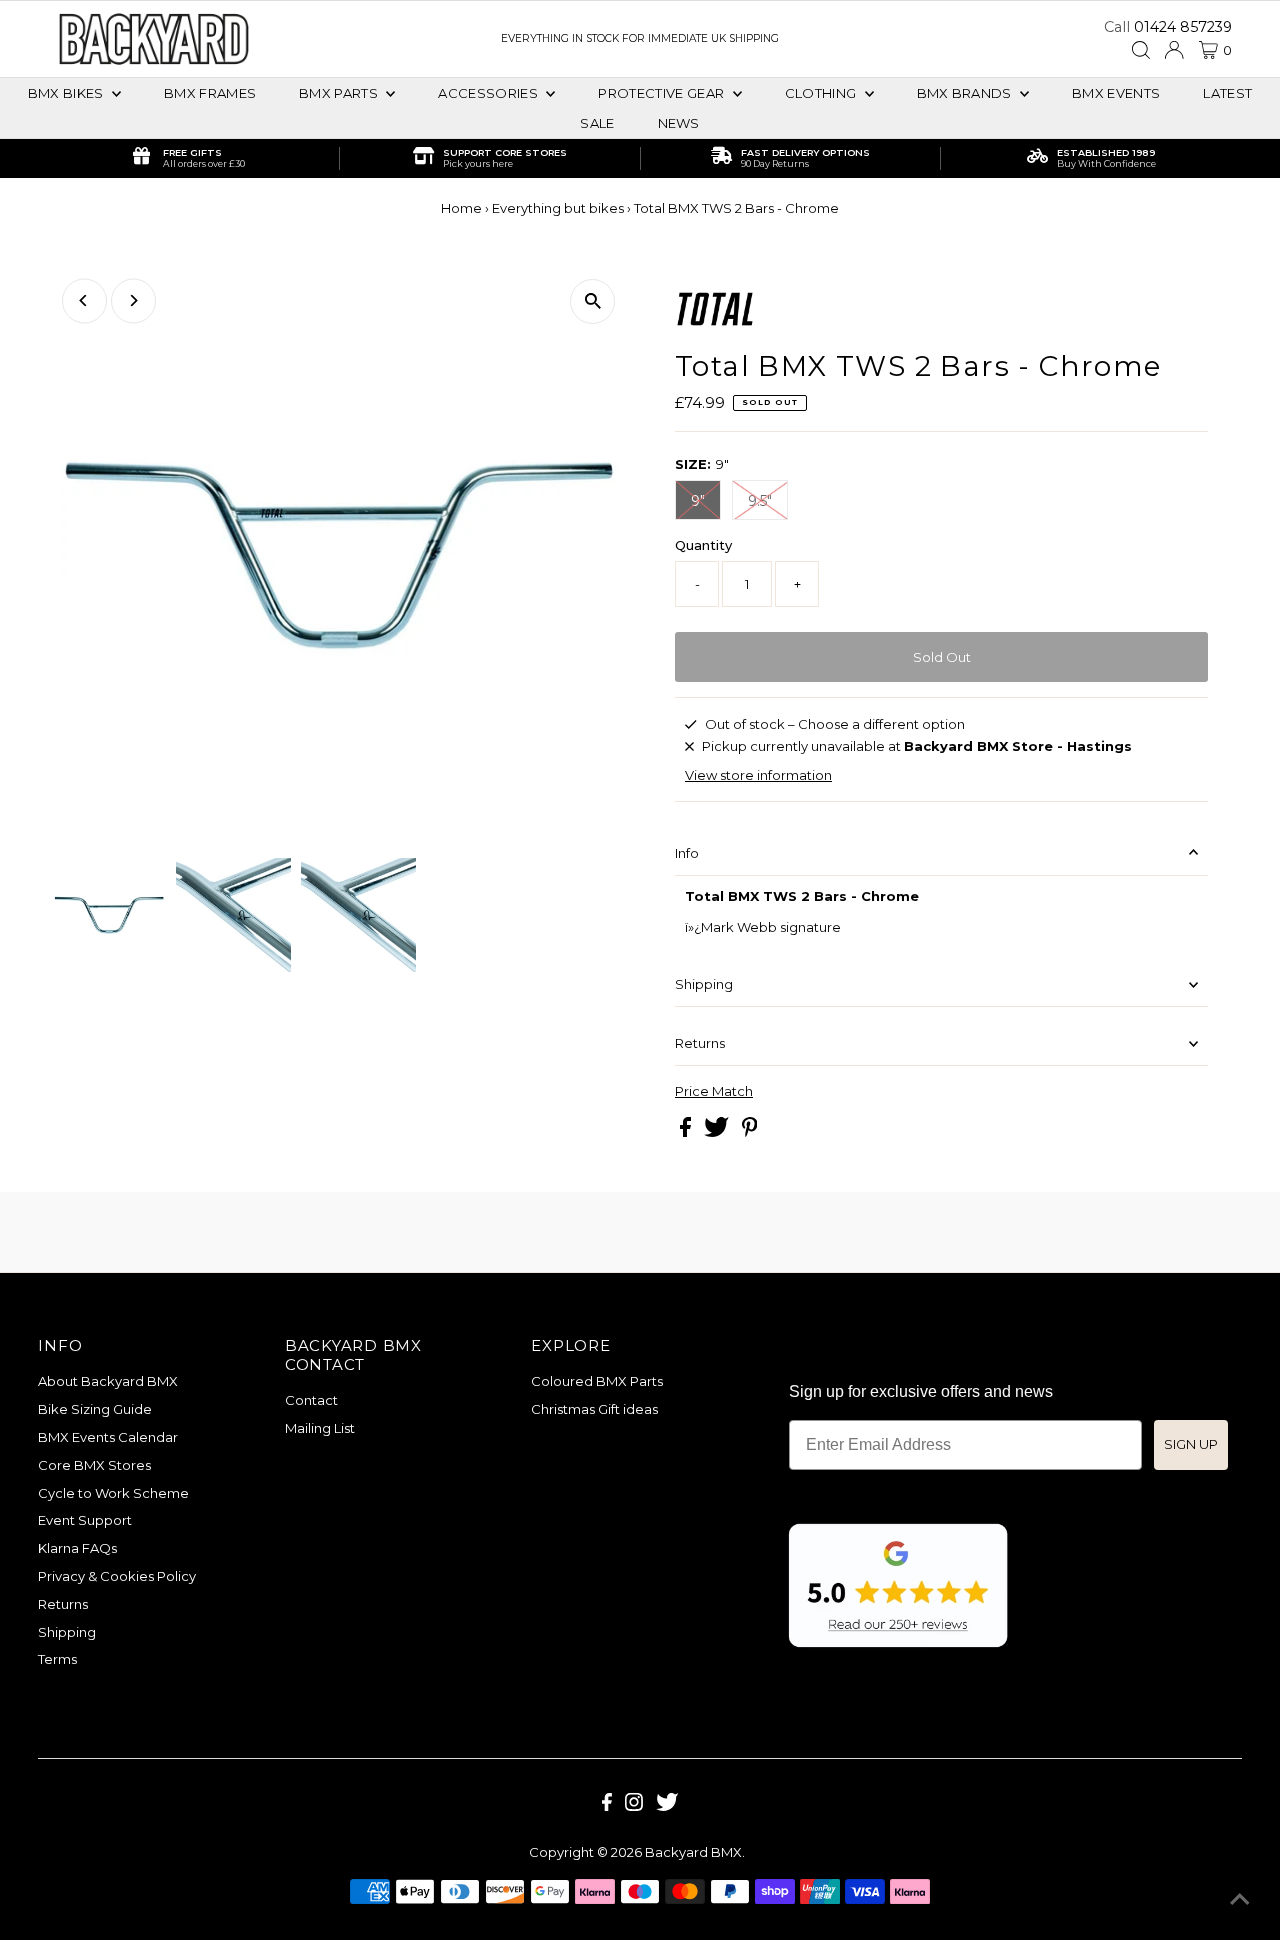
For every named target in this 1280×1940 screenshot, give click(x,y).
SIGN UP (1191, 1444)
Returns (700, 1043)
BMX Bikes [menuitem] (67, 93)
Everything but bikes (558, 208)
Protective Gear (662, 93)
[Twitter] (667, 1806)
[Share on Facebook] (687, 1132)
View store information (758, 775)
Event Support (85, 1520)
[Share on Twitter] (718, 1132)
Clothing (822, 93)
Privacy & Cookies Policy (117, 1576)
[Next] (133, 300)
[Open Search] (1141, 50)
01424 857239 (1183, 27)
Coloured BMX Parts (597, 1381)
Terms (57, 1659)
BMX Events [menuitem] (1116, 93)
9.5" (760, 501)
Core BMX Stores (94, 1465)
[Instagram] (634, 1806)
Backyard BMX (693, 1852)
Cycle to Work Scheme (113, 1493)
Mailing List (320, 1428)
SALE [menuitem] (597, 123)
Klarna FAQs (77, 1548)
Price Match (714, 1091)
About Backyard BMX (108, 1381)
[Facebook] (607, 1806)
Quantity (703, 545)
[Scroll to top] (1240, 1900)
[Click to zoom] (592, 301)
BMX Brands (966, 93)
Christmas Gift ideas (594, 1409)
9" (698, 501)
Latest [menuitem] (1227, 93)
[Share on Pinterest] (750, 1132)
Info (687, 853)
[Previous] (84, 300)
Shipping (704, 984)
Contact (311, 1400)
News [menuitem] (679, 123)
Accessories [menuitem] (489, 93)
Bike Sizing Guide (95, 1409)
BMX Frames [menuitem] (210, 93)
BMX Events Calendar (108, 1437)
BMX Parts (340, 93)
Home (461, 208)
